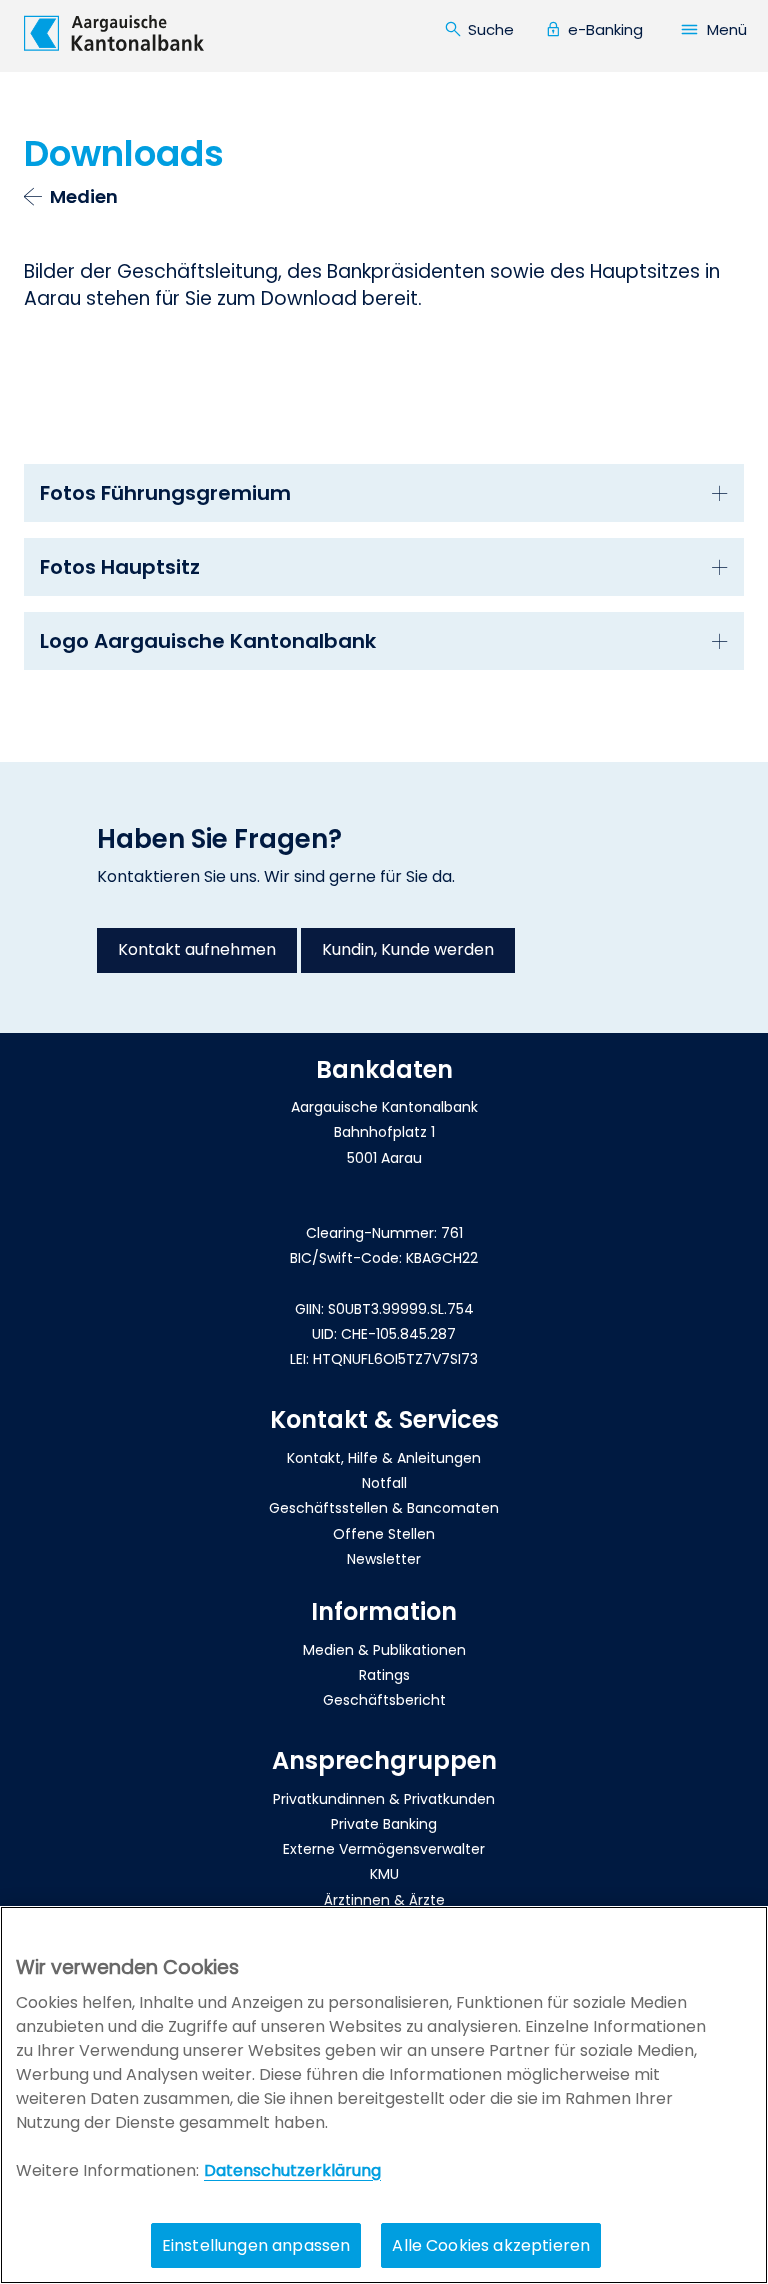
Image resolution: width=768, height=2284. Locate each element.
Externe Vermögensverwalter (384, 1849)
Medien (84, 196)
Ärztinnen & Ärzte (384, 1900)
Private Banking (384, 1824)
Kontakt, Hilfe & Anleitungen (384, 1458)
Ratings (384, 1675)
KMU (384, 1874)
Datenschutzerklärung (292, 2170)
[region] (384, 2095)
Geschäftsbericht (384, 1700)
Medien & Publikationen (384, 1650)
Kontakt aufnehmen (197, 949)
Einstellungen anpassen (256, 2245)
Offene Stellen (384, 1534)
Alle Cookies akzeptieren (491, 2245)
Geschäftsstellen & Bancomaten (384, 1508)
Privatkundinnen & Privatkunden (384, 1799)
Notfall (384, 1483)
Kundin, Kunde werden (408, 949)
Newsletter (384, 1559)
